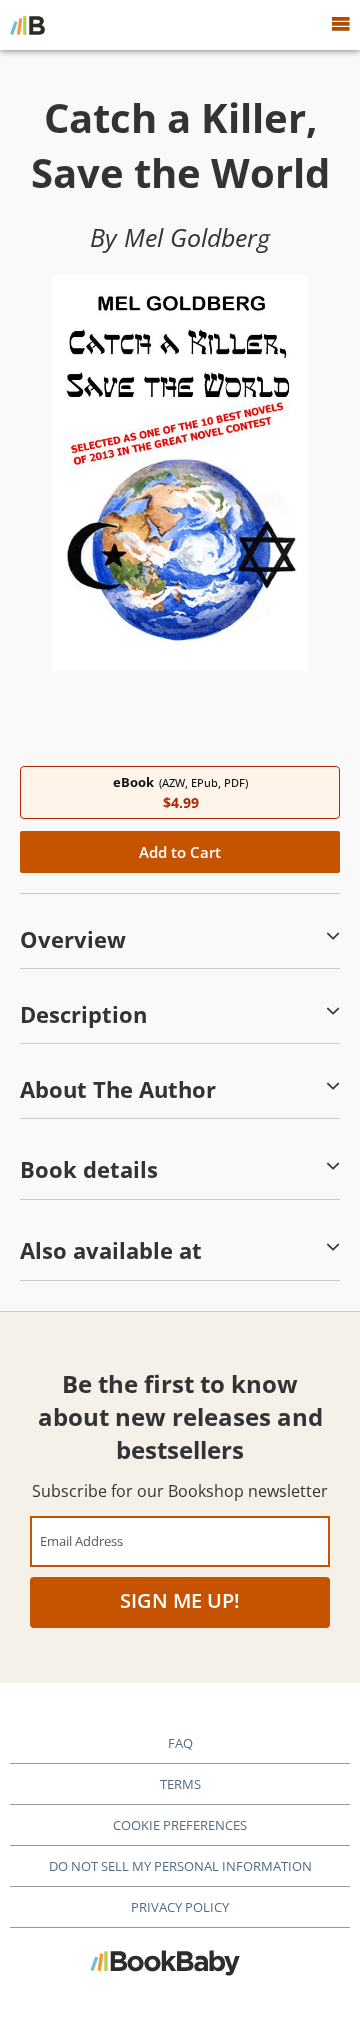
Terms (180, 1784)
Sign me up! (180, 1600)
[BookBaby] (27, 25)
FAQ (180, 1743)
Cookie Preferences (180, 1825)
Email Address (81, 1540)
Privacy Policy (180, 1907)
